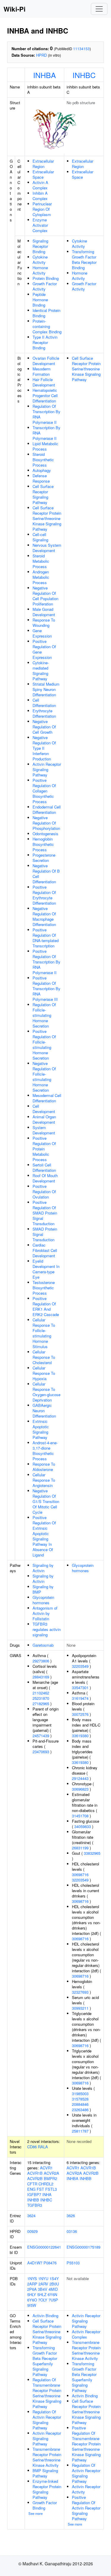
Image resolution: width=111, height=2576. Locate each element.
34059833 (83, 1826)
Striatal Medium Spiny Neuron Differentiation (46, 689)
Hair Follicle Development (44, 382)
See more (36, 2513)
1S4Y (54, 2278)
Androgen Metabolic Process (41, 577)
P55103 (73, 2263)
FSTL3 (51, 2189)
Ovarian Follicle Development (46, 361)
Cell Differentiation (44, 703)
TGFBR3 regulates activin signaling (47, 1629)
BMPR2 (50, 2178)
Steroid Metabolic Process (41, 561)
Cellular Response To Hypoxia (44, 1373)
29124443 (80, 1778)
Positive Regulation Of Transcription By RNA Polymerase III (46, 989)
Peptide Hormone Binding (40, 300)
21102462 (41, 1693)
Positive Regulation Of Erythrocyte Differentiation (44, 895)
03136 (72, 2231)
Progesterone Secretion (44, 858)
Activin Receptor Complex (86, 2334)
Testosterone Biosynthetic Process (44, 1288)
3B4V (43, 2289)
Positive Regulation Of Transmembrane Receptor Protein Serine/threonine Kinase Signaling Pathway (86, 2444)
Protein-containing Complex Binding (47, 326)
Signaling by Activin (43, 1568)
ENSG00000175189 (83, 2247)
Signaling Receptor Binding (40, 246)
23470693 (41, 1752)
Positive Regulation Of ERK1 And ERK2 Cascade (46, 1306)
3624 (31, 2216)
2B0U (54, 2284)
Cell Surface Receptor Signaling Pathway (43, 494)
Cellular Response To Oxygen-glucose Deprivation (46, 1392)
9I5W (32, 2305)
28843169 (41, 1677)
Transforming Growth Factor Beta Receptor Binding (84, 260)
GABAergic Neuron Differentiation (44, 1411)
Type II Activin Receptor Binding (45, 342)
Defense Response (41, 478)
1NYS (32, 2278)
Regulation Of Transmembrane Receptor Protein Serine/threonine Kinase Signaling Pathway (47, 2393)
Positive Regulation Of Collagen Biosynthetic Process (44, 791)
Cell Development (44, 1109)
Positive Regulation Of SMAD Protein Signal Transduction (45, 1213)
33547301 (80, 1688)
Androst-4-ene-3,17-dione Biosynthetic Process (45, 1451)
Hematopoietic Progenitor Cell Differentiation (45, 395)
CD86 (32, 2147)
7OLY (43, 2300)
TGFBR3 (35, 2205)
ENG (31, 2189)
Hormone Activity (40, 270)
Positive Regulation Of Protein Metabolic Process (44, 1149)
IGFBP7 (34, 2194)
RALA (43, 2147)
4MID (53, 2289)
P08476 (50, 2263)
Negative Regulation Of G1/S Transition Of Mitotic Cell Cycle (46, 1501)
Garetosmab (43, 1645)
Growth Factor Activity (45, 286)
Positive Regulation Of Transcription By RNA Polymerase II (46, 962)
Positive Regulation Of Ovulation (44, 1192)
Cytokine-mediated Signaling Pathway (41, 671)
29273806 (41, 1661)
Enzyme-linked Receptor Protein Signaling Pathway (47, 2489)
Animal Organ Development (44, 1119)
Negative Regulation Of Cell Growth (44, 727)
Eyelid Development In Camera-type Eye (46, 1269)
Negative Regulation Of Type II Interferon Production (44, 748)
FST (40, 2189)
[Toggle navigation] (99, 9)
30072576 (80, 1714)
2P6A (32, 2289)
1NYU (43, 2278)
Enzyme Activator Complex (40, 225)
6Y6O (32, 2300)
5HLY (32, 2294)
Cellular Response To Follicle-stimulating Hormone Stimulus (44, 1333)
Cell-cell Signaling (40, 537)
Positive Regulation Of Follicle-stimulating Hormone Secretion (44, 1045)
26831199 (80, 1848)
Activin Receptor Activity (86, 2489)
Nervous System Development (47, 548)
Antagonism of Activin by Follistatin (45, 1613)
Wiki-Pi (15, 9)
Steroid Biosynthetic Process (43, 460)
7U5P (53, 2300)
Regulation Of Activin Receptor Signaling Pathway (47, 2420)
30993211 (80, 2008)
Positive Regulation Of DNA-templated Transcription (46, 938)
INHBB (33, 2200)
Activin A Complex (40, 185)
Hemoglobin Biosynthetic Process (43, 844)
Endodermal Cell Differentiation (47, 810)
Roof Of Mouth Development (45, 1178)
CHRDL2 (46, 2184)
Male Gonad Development (44, 612)
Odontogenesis (45, 834)
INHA (47, 2194)
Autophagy (42, 470)
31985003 (80, 2094)
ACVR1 (46, 2168)
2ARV (43, 2284)
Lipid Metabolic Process (45, 446)
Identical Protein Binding (46, 313)
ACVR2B (35, 2178)
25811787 (80, 2131)
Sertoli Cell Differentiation (44, 1167)
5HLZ (42, 2294)
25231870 (41, 1698)
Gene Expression (42, 633)
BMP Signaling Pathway (45, 2473)
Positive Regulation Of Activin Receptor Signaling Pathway (86, 2508)
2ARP (32, 2284)
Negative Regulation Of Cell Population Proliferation (45, 596)
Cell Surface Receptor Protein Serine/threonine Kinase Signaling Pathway (47, 518)
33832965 (92, 1853)
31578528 (80, 2099)
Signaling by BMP (43, 1589)
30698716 (80, 1874)
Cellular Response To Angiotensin (44, 1480)
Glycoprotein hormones (43, 1600)
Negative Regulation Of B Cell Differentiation (46, 874)
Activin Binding (45, 2316)
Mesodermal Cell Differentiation (47, 1098)
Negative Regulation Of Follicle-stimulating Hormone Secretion (44, 1077)
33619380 (80, 1736)
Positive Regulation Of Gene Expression (44, 649)
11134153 (81, 49)
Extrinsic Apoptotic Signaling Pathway (41, 1429)
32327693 (80, 1992)
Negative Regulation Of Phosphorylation (46, 823)
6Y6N (52, 2294)
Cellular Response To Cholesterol (44, 1357)
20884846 (80, 2104)
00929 (32, 2231)
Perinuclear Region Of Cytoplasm (42, 209)
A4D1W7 (35, 2263)
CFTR (32, 2184)
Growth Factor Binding (45, 2505)
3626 (71, 2216)
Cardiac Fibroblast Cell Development (45, 1250)
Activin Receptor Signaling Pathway (47, 769)
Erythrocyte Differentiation (44, 713)
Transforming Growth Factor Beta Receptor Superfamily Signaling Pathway (45, 2361)
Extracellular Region (43, 164)
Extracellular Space (43, 174)
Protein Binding (46, 278)
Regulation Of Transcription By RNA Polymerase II (46, 414)
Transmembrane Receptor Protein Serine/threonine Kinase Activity (47, 2457)
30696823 (80, 1789)
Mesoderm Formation (42, 371)
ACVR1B (35, 2173)
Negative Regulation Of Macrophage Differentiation (44, 916)
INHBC (84, 75)
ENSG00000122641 (44, 2247)
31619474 (80, 1698)
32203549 (80, 1666)
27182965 (41, 1704)
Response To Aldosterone (44, 1467)
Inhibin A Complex (40, 196)
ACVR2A (52, 2173)
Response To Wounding (44, 623)
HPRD (41, 55)
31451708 (80, 1816)
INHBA (45, 75)
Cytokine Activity (40, 260)
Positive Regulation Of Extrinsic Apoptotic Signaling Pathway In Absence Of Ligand (44, 1536)
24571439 (41, 1736)
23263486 (80, 2110)
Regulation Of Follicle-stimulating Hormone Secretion (44, 1015)
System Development (44, 1130)
